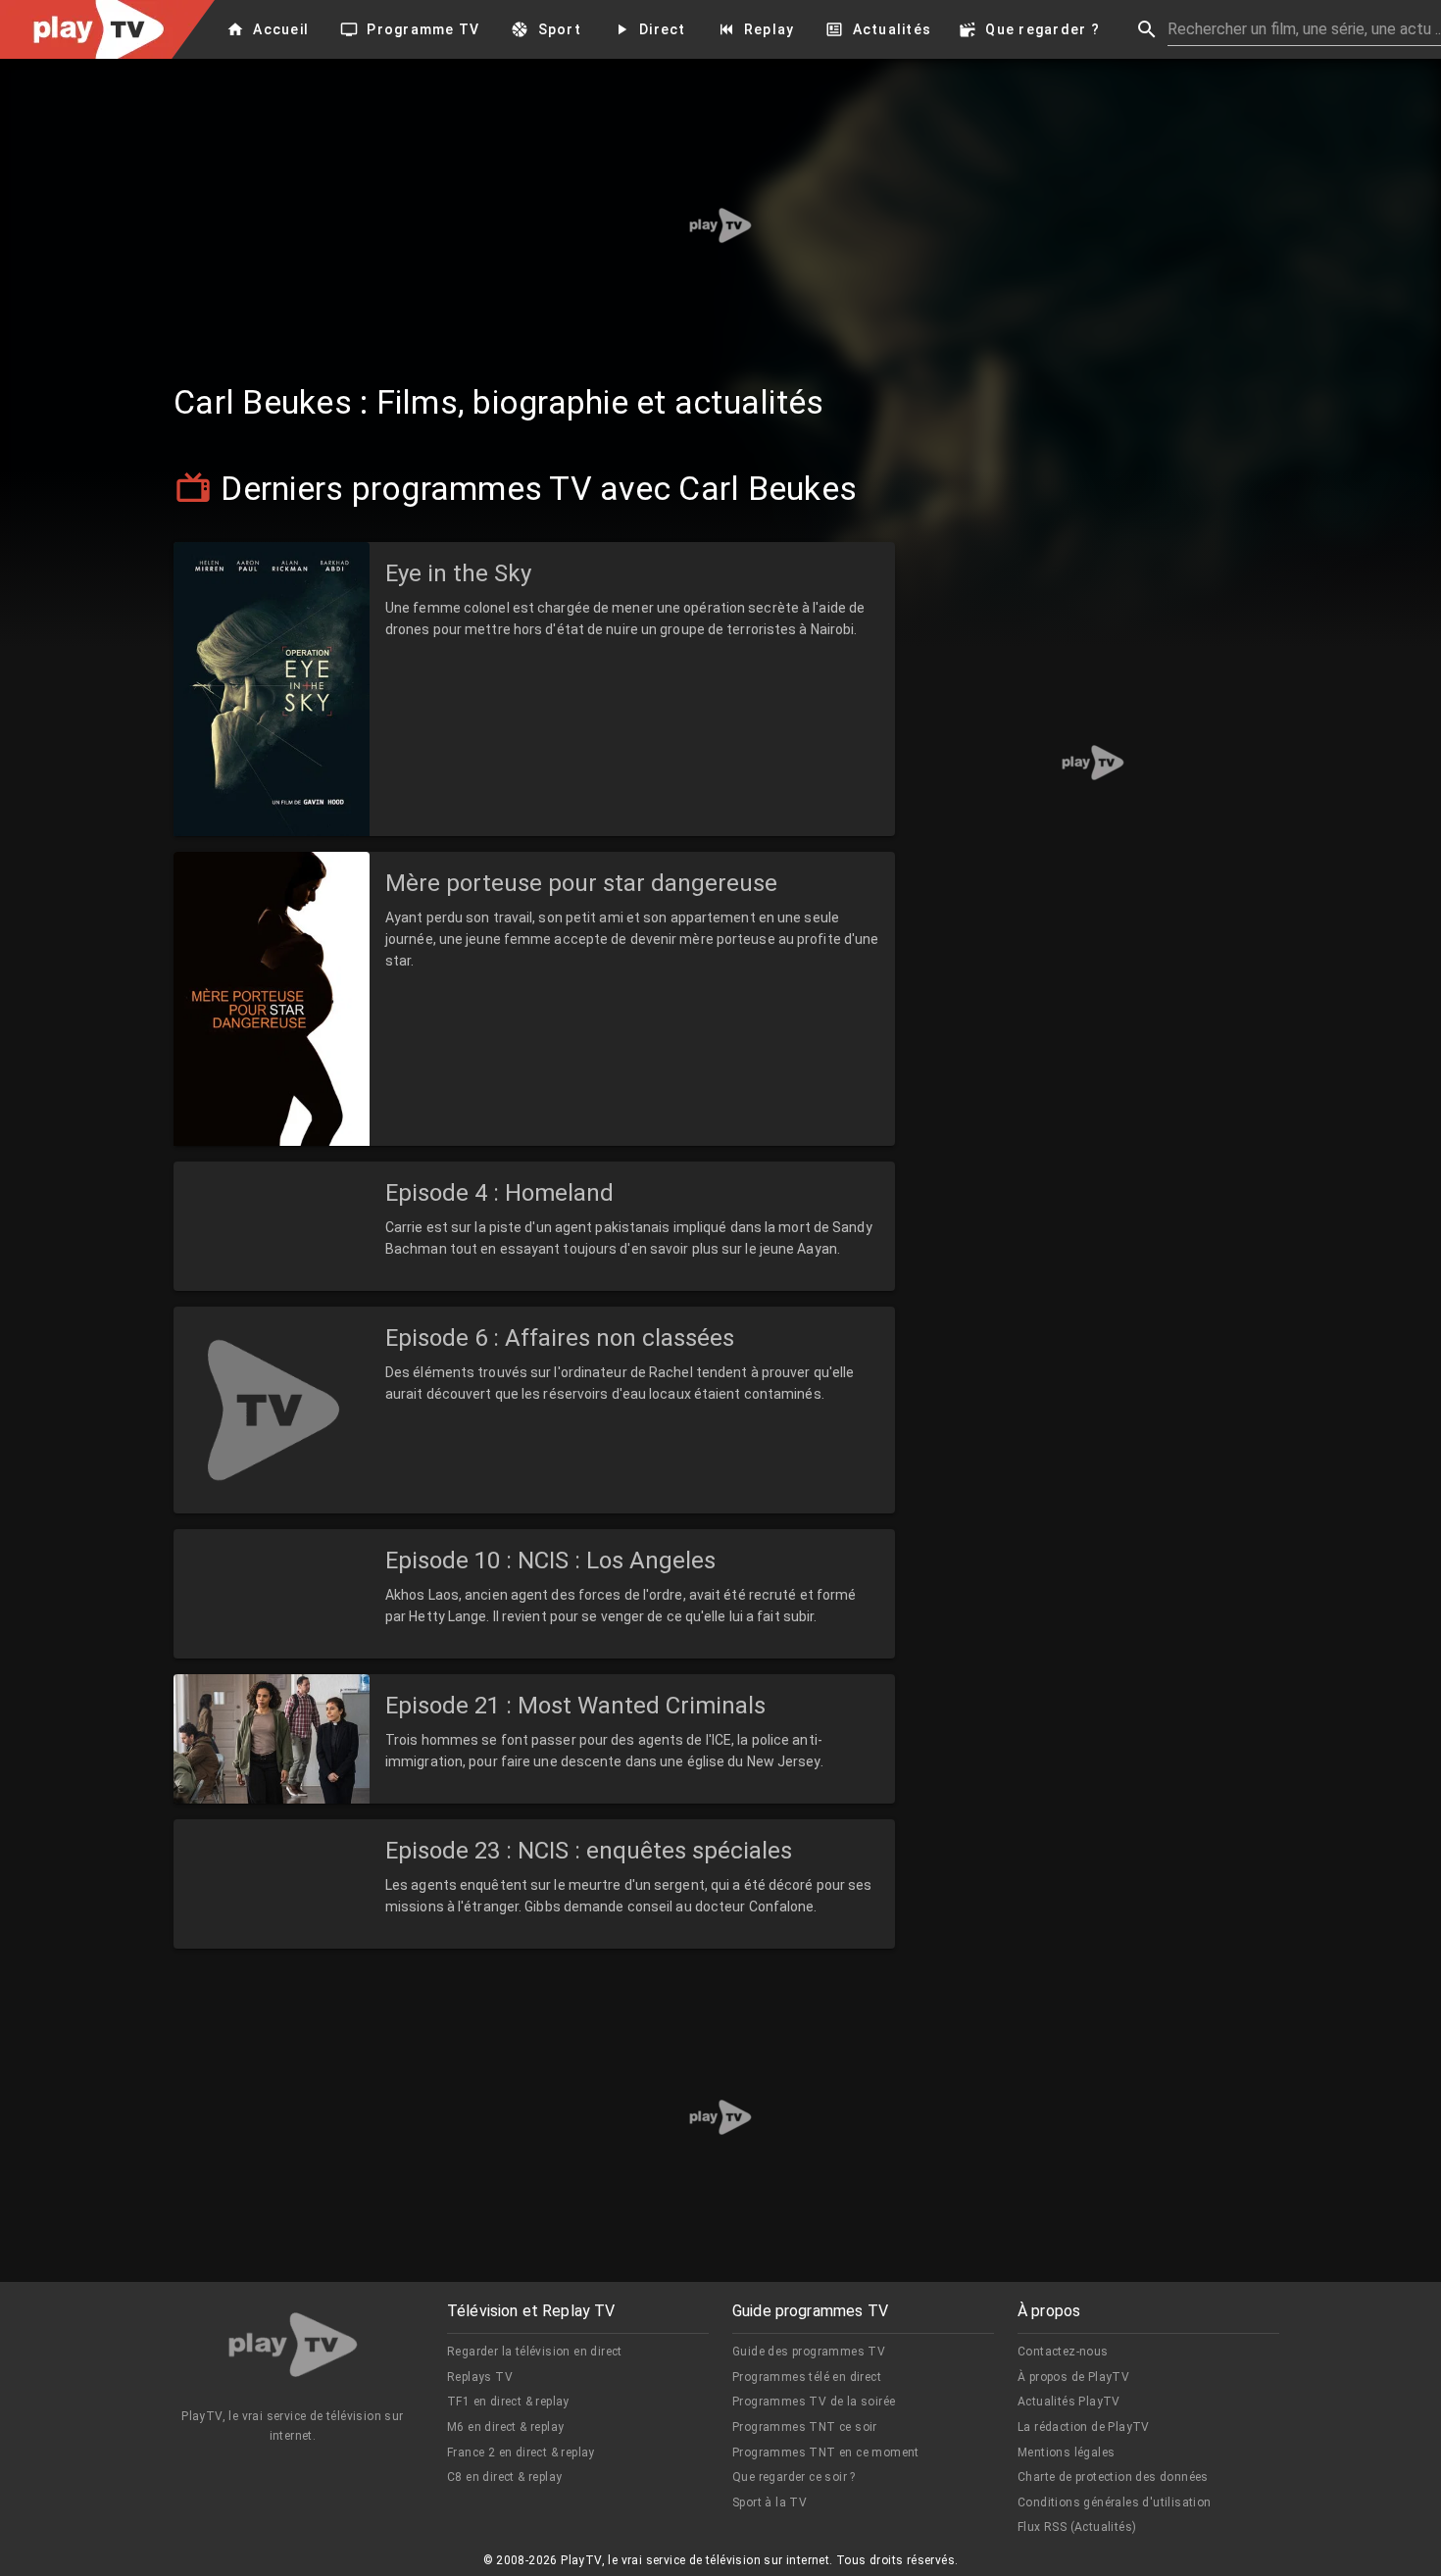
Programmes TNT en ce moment (826, 2452)
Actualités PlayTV (1069, 2402)
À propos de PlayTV (1073, 2377)
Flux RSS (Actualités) (1077, 2527)
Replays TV (480, 2377)
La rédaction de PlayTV (1084, 2427)
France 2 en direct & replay (521, 2452)
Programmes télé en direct (807, 2377)
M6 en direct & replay (505, 2427)
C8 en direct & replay (504, 2477)
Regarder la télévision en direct (535, 2352)
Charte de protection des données (1113, 2477)
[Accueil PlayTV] (293, 2348)
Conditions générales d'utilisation (1115, 2502)
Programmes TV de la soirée (814, 2402)
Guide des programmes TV (809, 2352)
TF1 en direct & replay (508, 2402)
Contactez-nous (1063, 2352)
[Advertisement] (720, 225)
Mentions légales (1066, 2452)
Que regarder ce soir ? (794, 2477)
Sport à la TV (770, 2502)
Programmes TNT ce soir (805, 2427)
